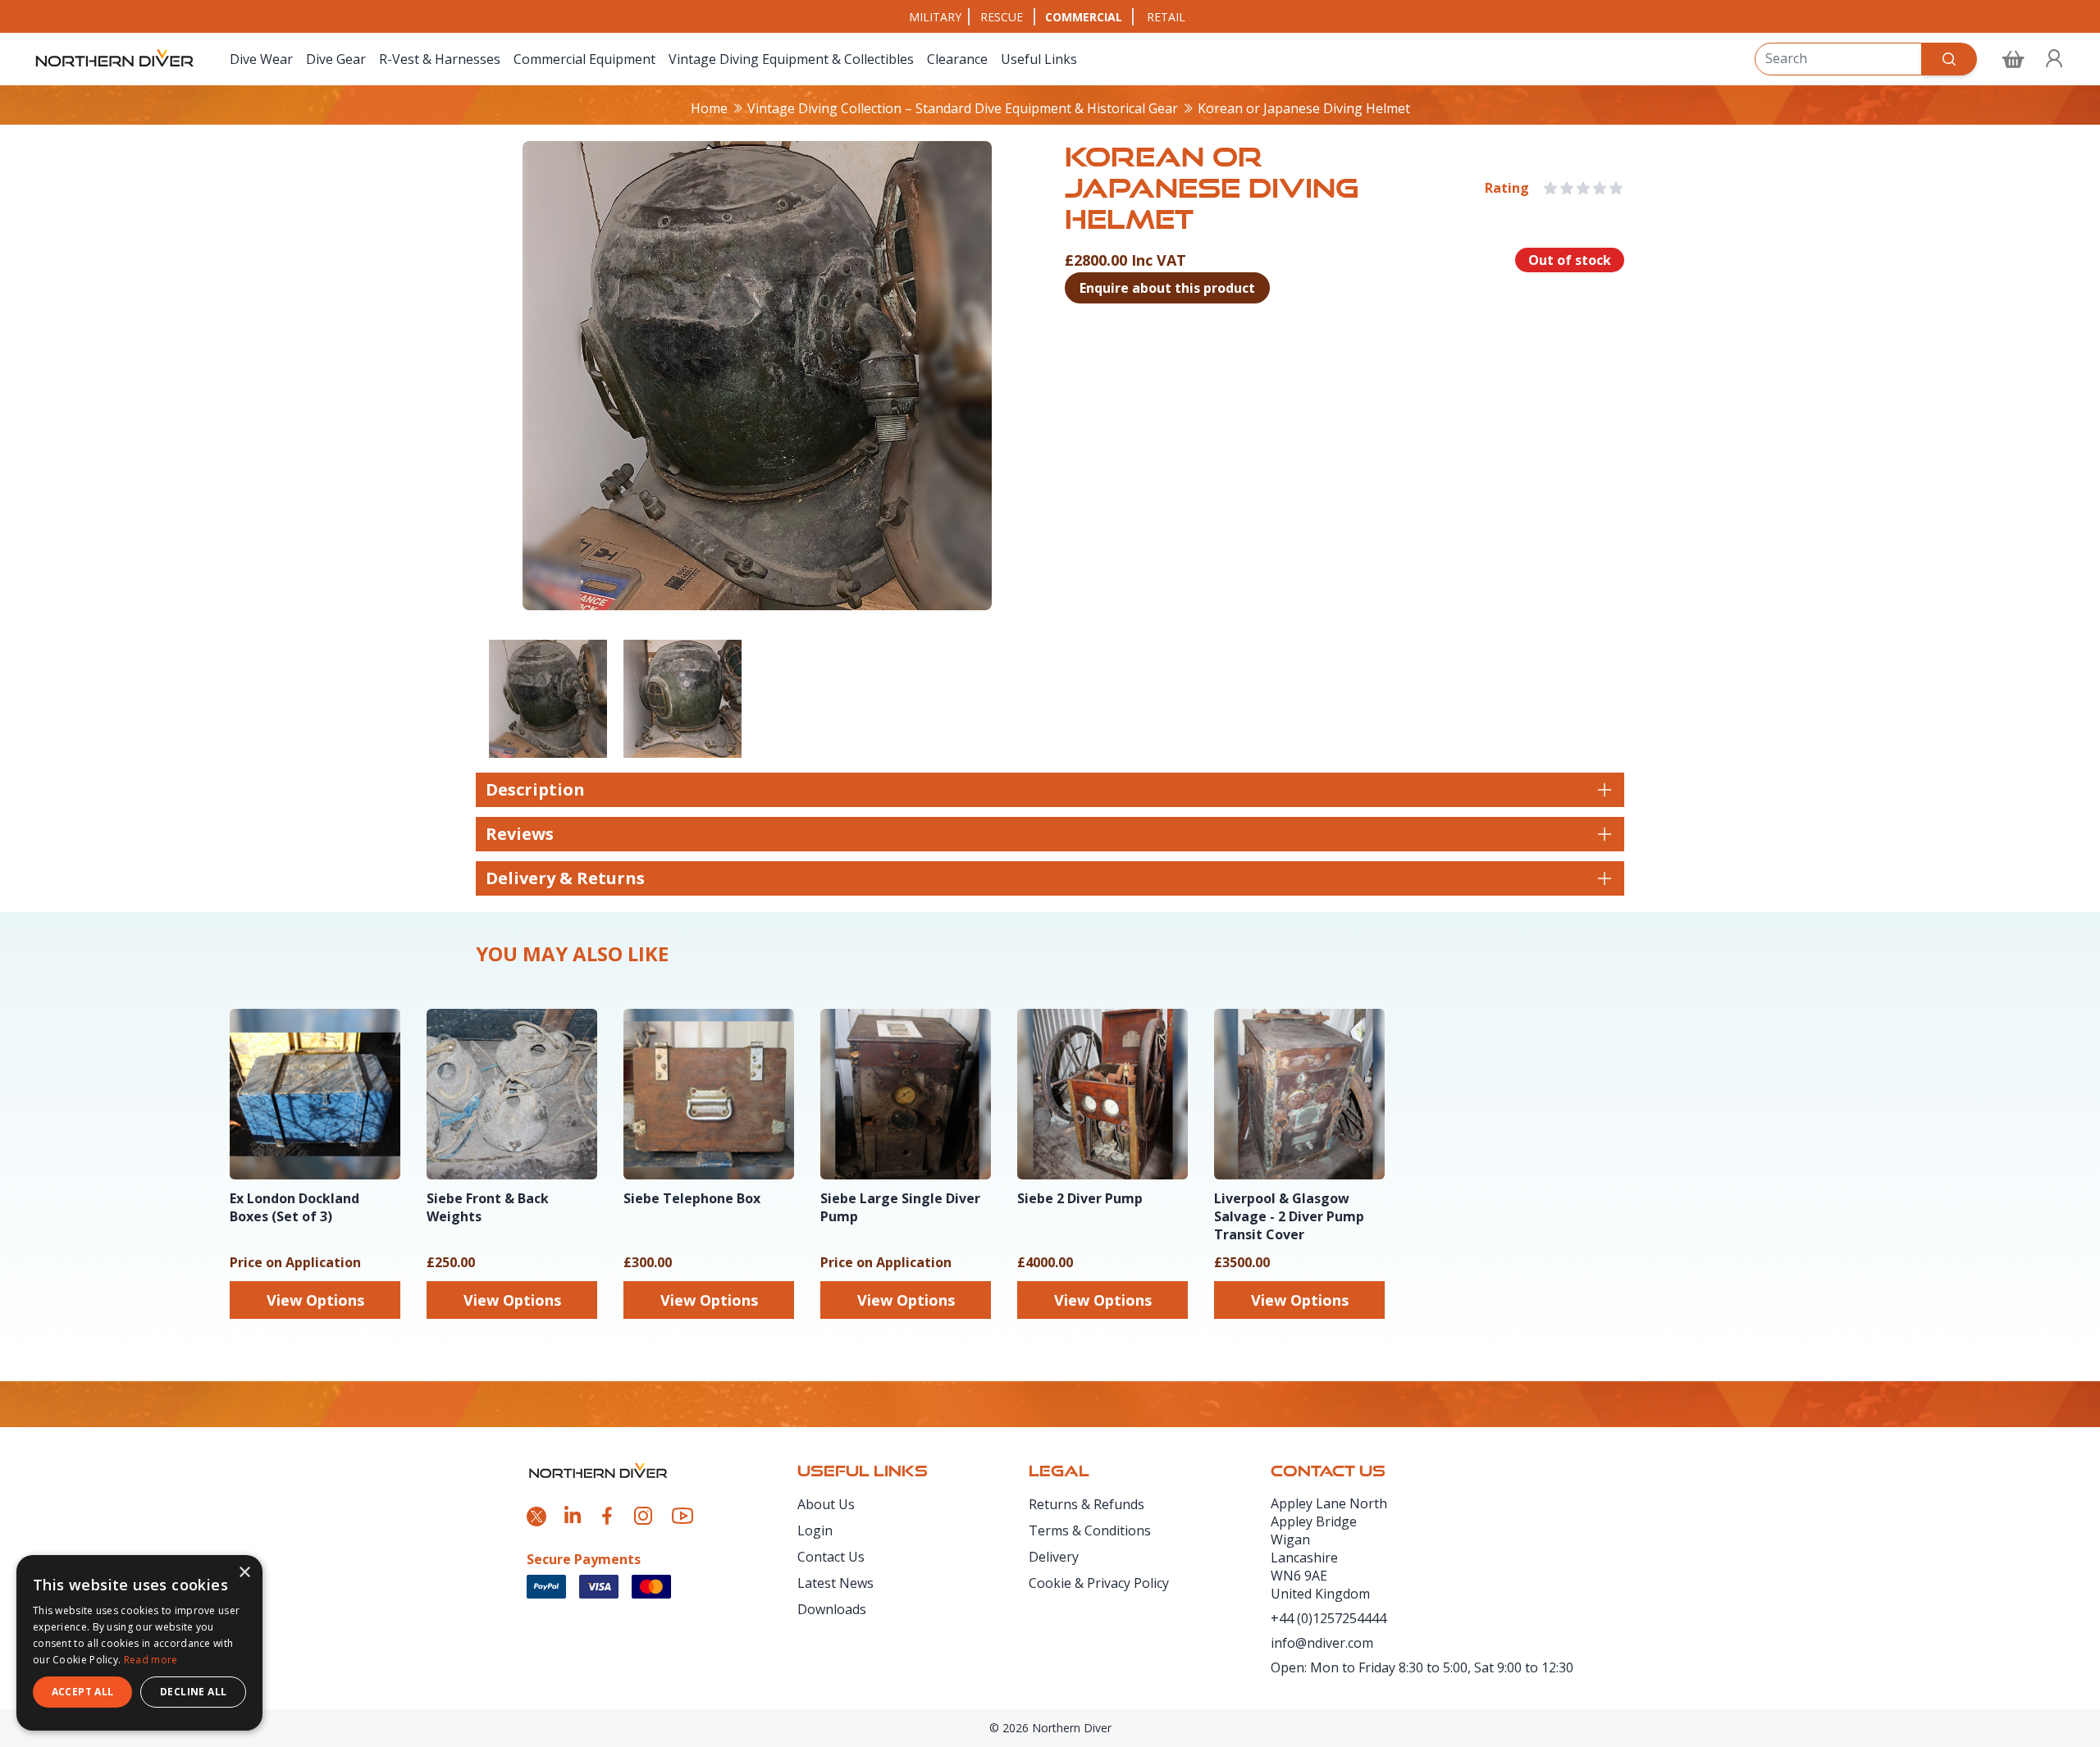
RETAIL (1166, 17)
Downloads (832, 1609)
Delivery (1054, 1557)
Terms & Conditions (1090, 1530)
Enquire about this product (1167, 288)
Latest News (835, 1583)
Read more (151, 1660)
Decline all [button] (193, 1692)
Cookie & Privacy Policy (1099, 1583)
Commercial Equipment (584, 59)
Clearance (957, 59)
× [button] (244, 1573)
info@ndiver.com (1322, 1643)
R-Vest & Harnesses (440, 59)
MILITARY (935, 17)
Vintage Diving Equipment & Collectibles (791, 59)
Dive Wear (261, 59)
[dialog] (139, 1643)
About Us (826, 1504)
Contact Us (831, 1557)
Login (815, 1530)
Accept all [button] (83, 1692)
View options (315, 1300)
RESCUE (1002, 17)
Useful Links (1039, 59)
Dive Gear (336, 59)
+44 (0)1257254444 (1328, 1618)
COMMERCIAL (1084, 17)
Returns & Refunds (1087, 1504)
